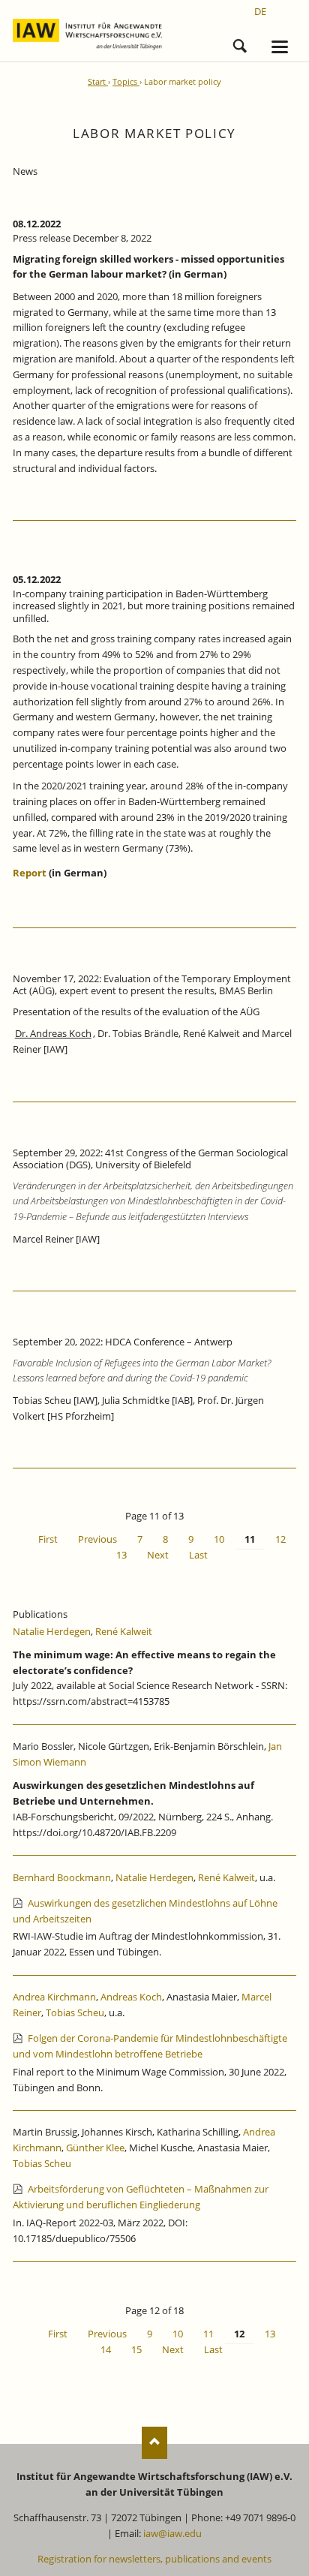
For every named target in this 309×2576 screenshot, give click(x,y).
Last (198, 1555)
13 (121, 1555)
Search (240, 44)
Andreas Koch (131, 1997)
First (48, 1539)
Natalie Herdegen (52, 1631)
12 (280, 1539)
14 (106, 2349)
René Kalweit (124, 1631)
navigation (280, 47)
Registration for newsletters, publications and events (154, 2559)
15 (136, 2349)
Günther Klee (95, 2148)
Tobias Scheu (75, 2012)
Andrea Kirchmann (54, 1997)
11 (208, 2334)
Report (30, 873)
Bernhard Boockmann (62, 1877)
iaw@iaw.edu (172, 2533)
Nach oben (155, 2443)
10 (219, 1539)
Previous (97, 1539)
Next (158, 1555)
